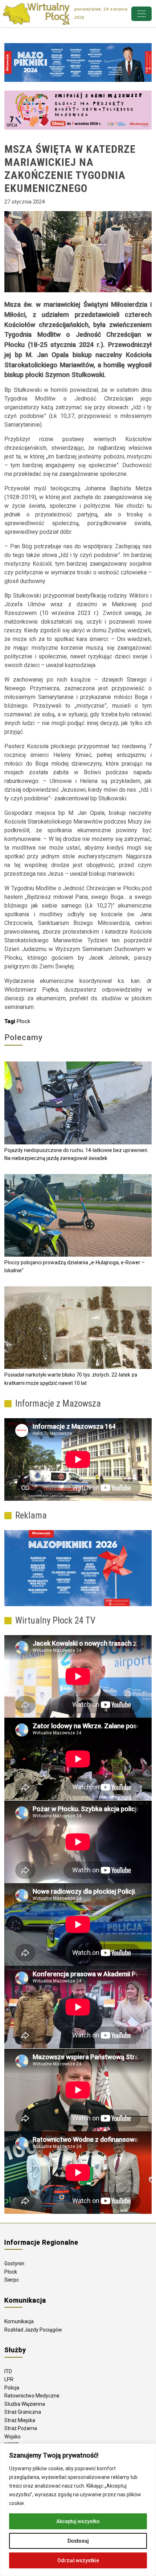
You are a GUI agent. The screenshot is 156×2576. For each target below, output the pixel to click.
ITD (8, 2371)
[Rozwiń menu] (141, 14)
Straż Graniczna (23, 2412)
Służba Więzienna (25, 2404)
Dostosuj (78, 2541)
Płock (23, 1021)
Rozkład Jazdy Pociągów (33, 2330)
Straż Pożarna (21, 2428)
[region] (78, 2510)
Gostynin (14, 2263)
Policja (12, 2388)
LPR (9, 2379)
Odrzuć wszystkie (78, 2560)
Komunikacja (19, 2321)
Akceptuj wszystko (78, 2521)
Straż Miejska (20, 2420)
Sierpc (12, 2280)
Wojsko (13, 2437)
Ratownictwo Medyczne (32, 2396)
